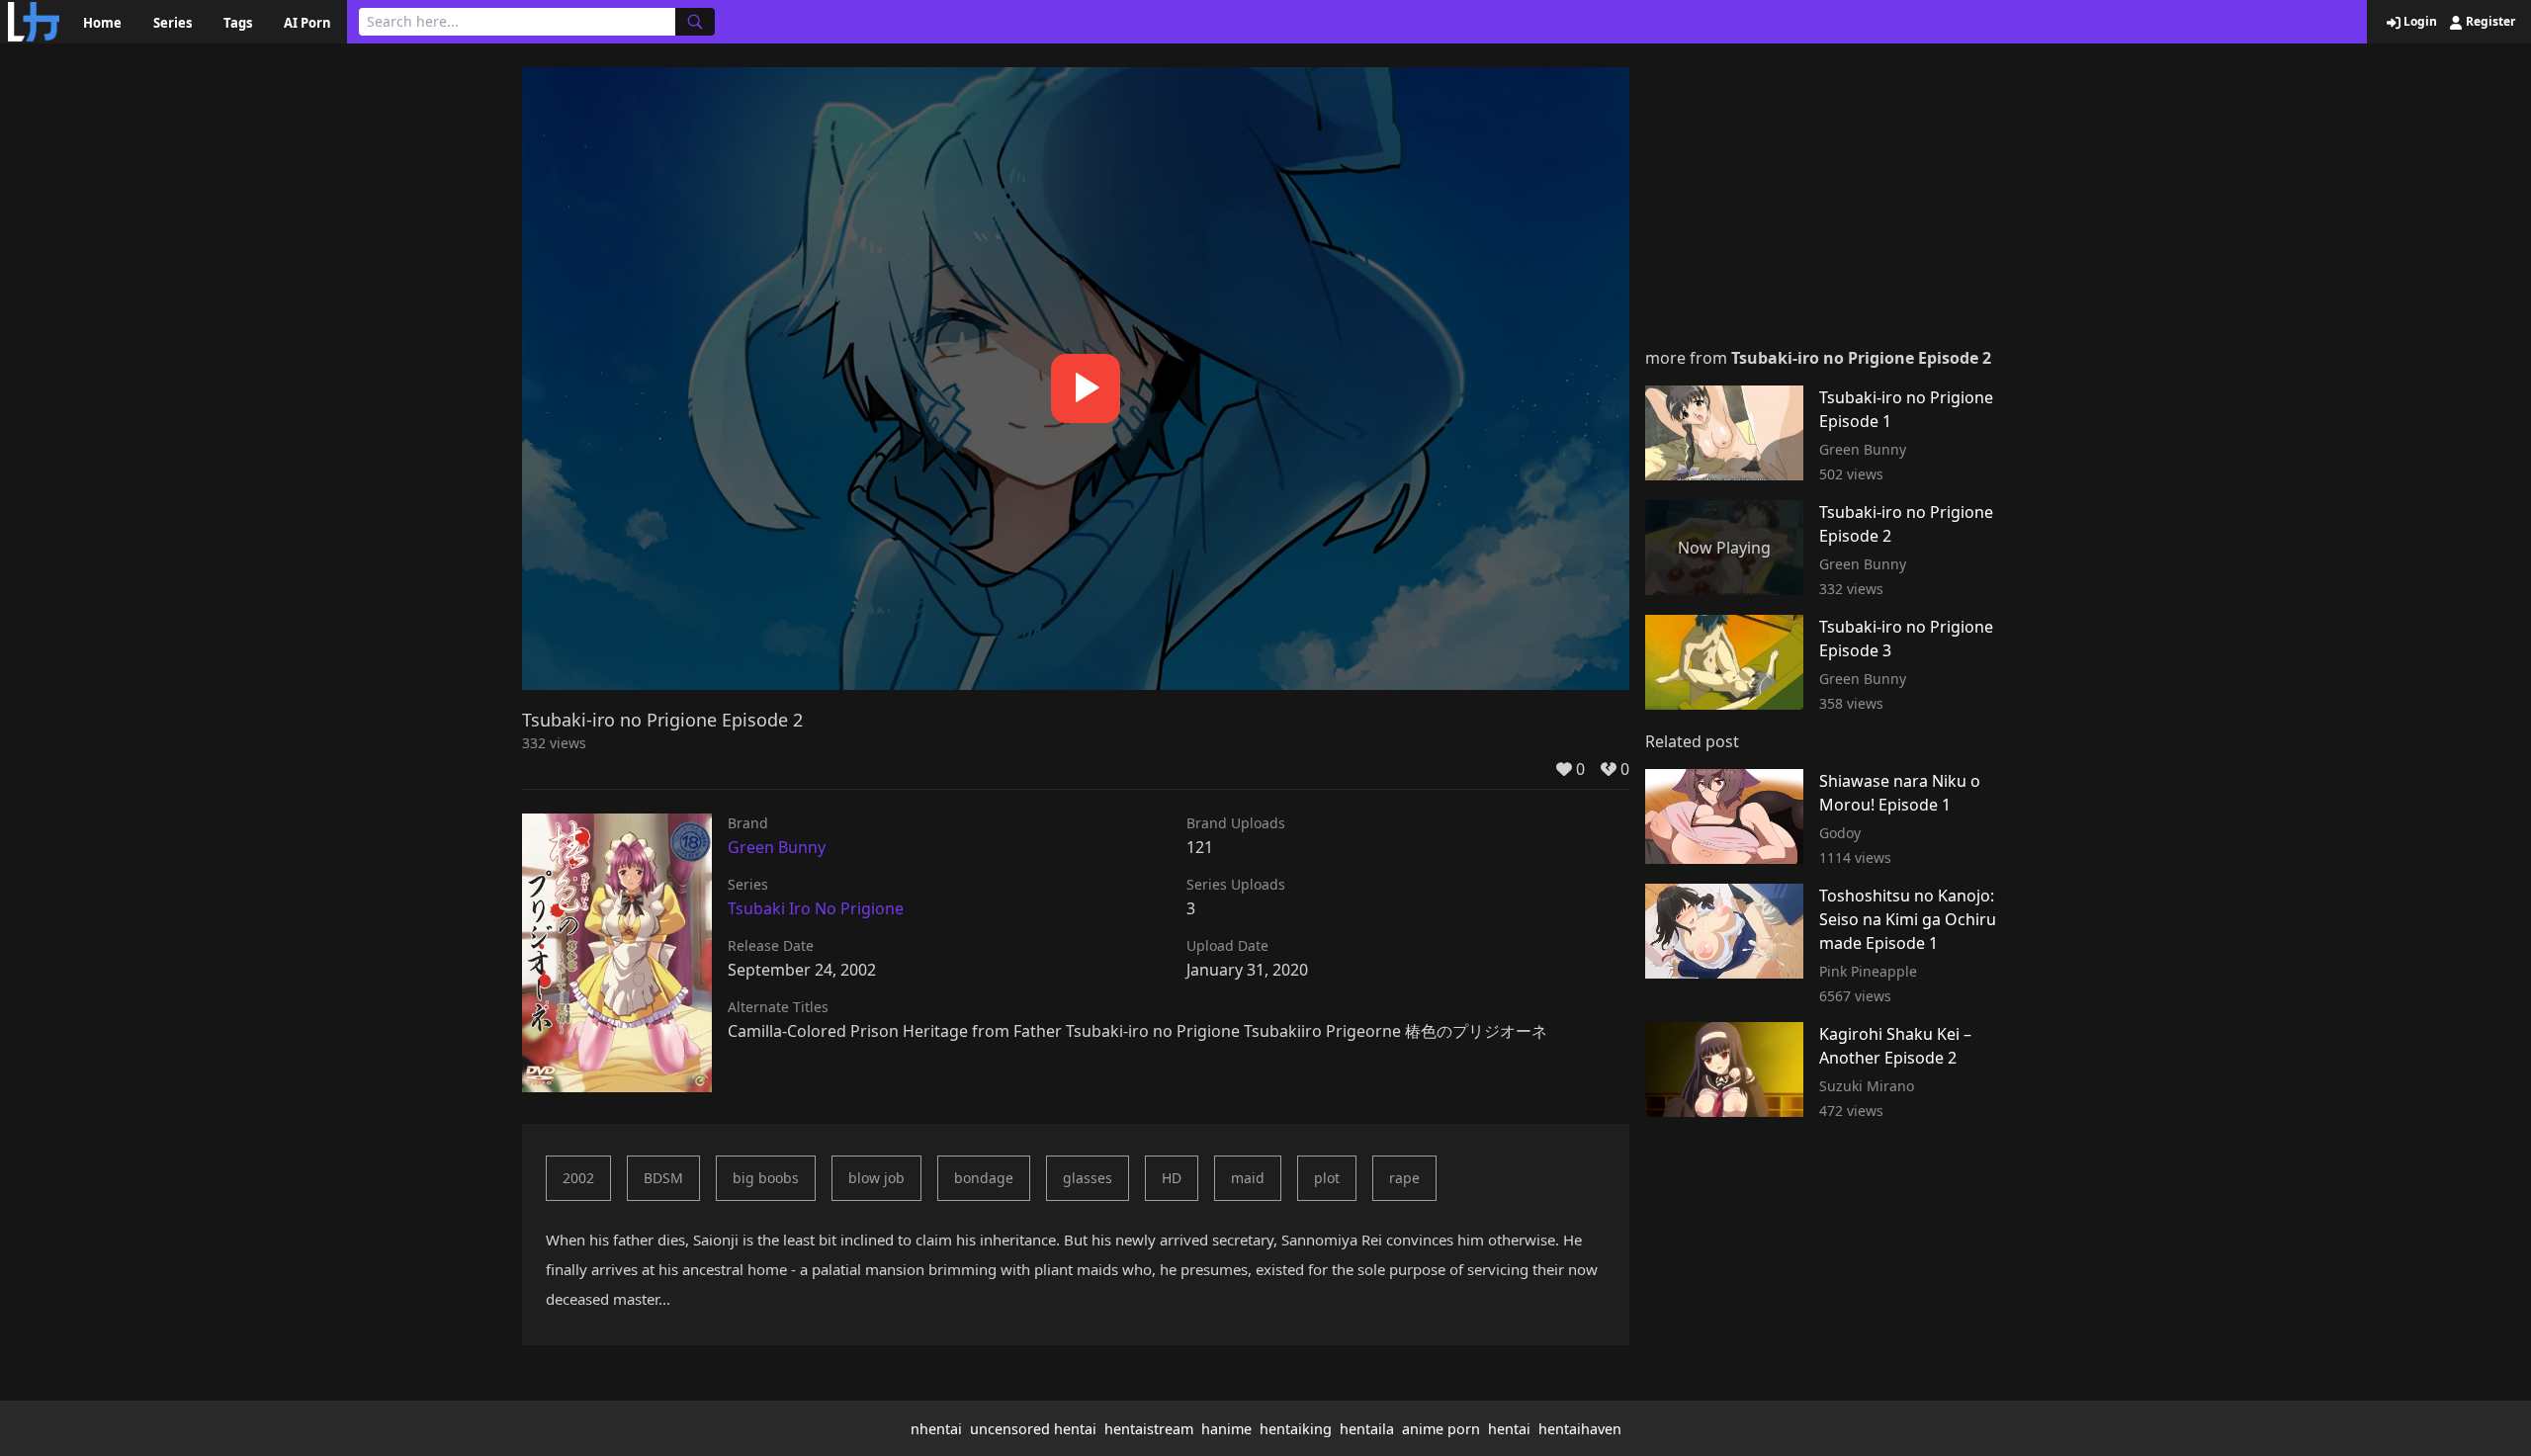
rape (1404, 1178)
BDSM (663, 1178)
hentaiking (1296, 1429)
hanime (1226, 1429)
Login (2419, 22)
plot (1327, 1178)
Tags (238, 23)
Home (102, 23)
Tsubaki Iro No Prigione (816, 908)
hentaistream (1149, 1429)
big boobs (766, 1178)
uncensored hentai (1033, 1429)
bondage (984, 1178)
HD (1172, 1178)
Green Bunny (777, 847)
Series (173, 23)
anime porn (1441, 1429)
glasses (1088, 1178)
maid (1248, 1178)
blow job (876, 1178)
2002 (578, 1178)
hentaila (1367, 1429)
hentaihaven (1580, 1429)
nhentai (936, 1429)
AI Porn (307, 23)
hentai (1509, 1429)
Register (2489, 22)
